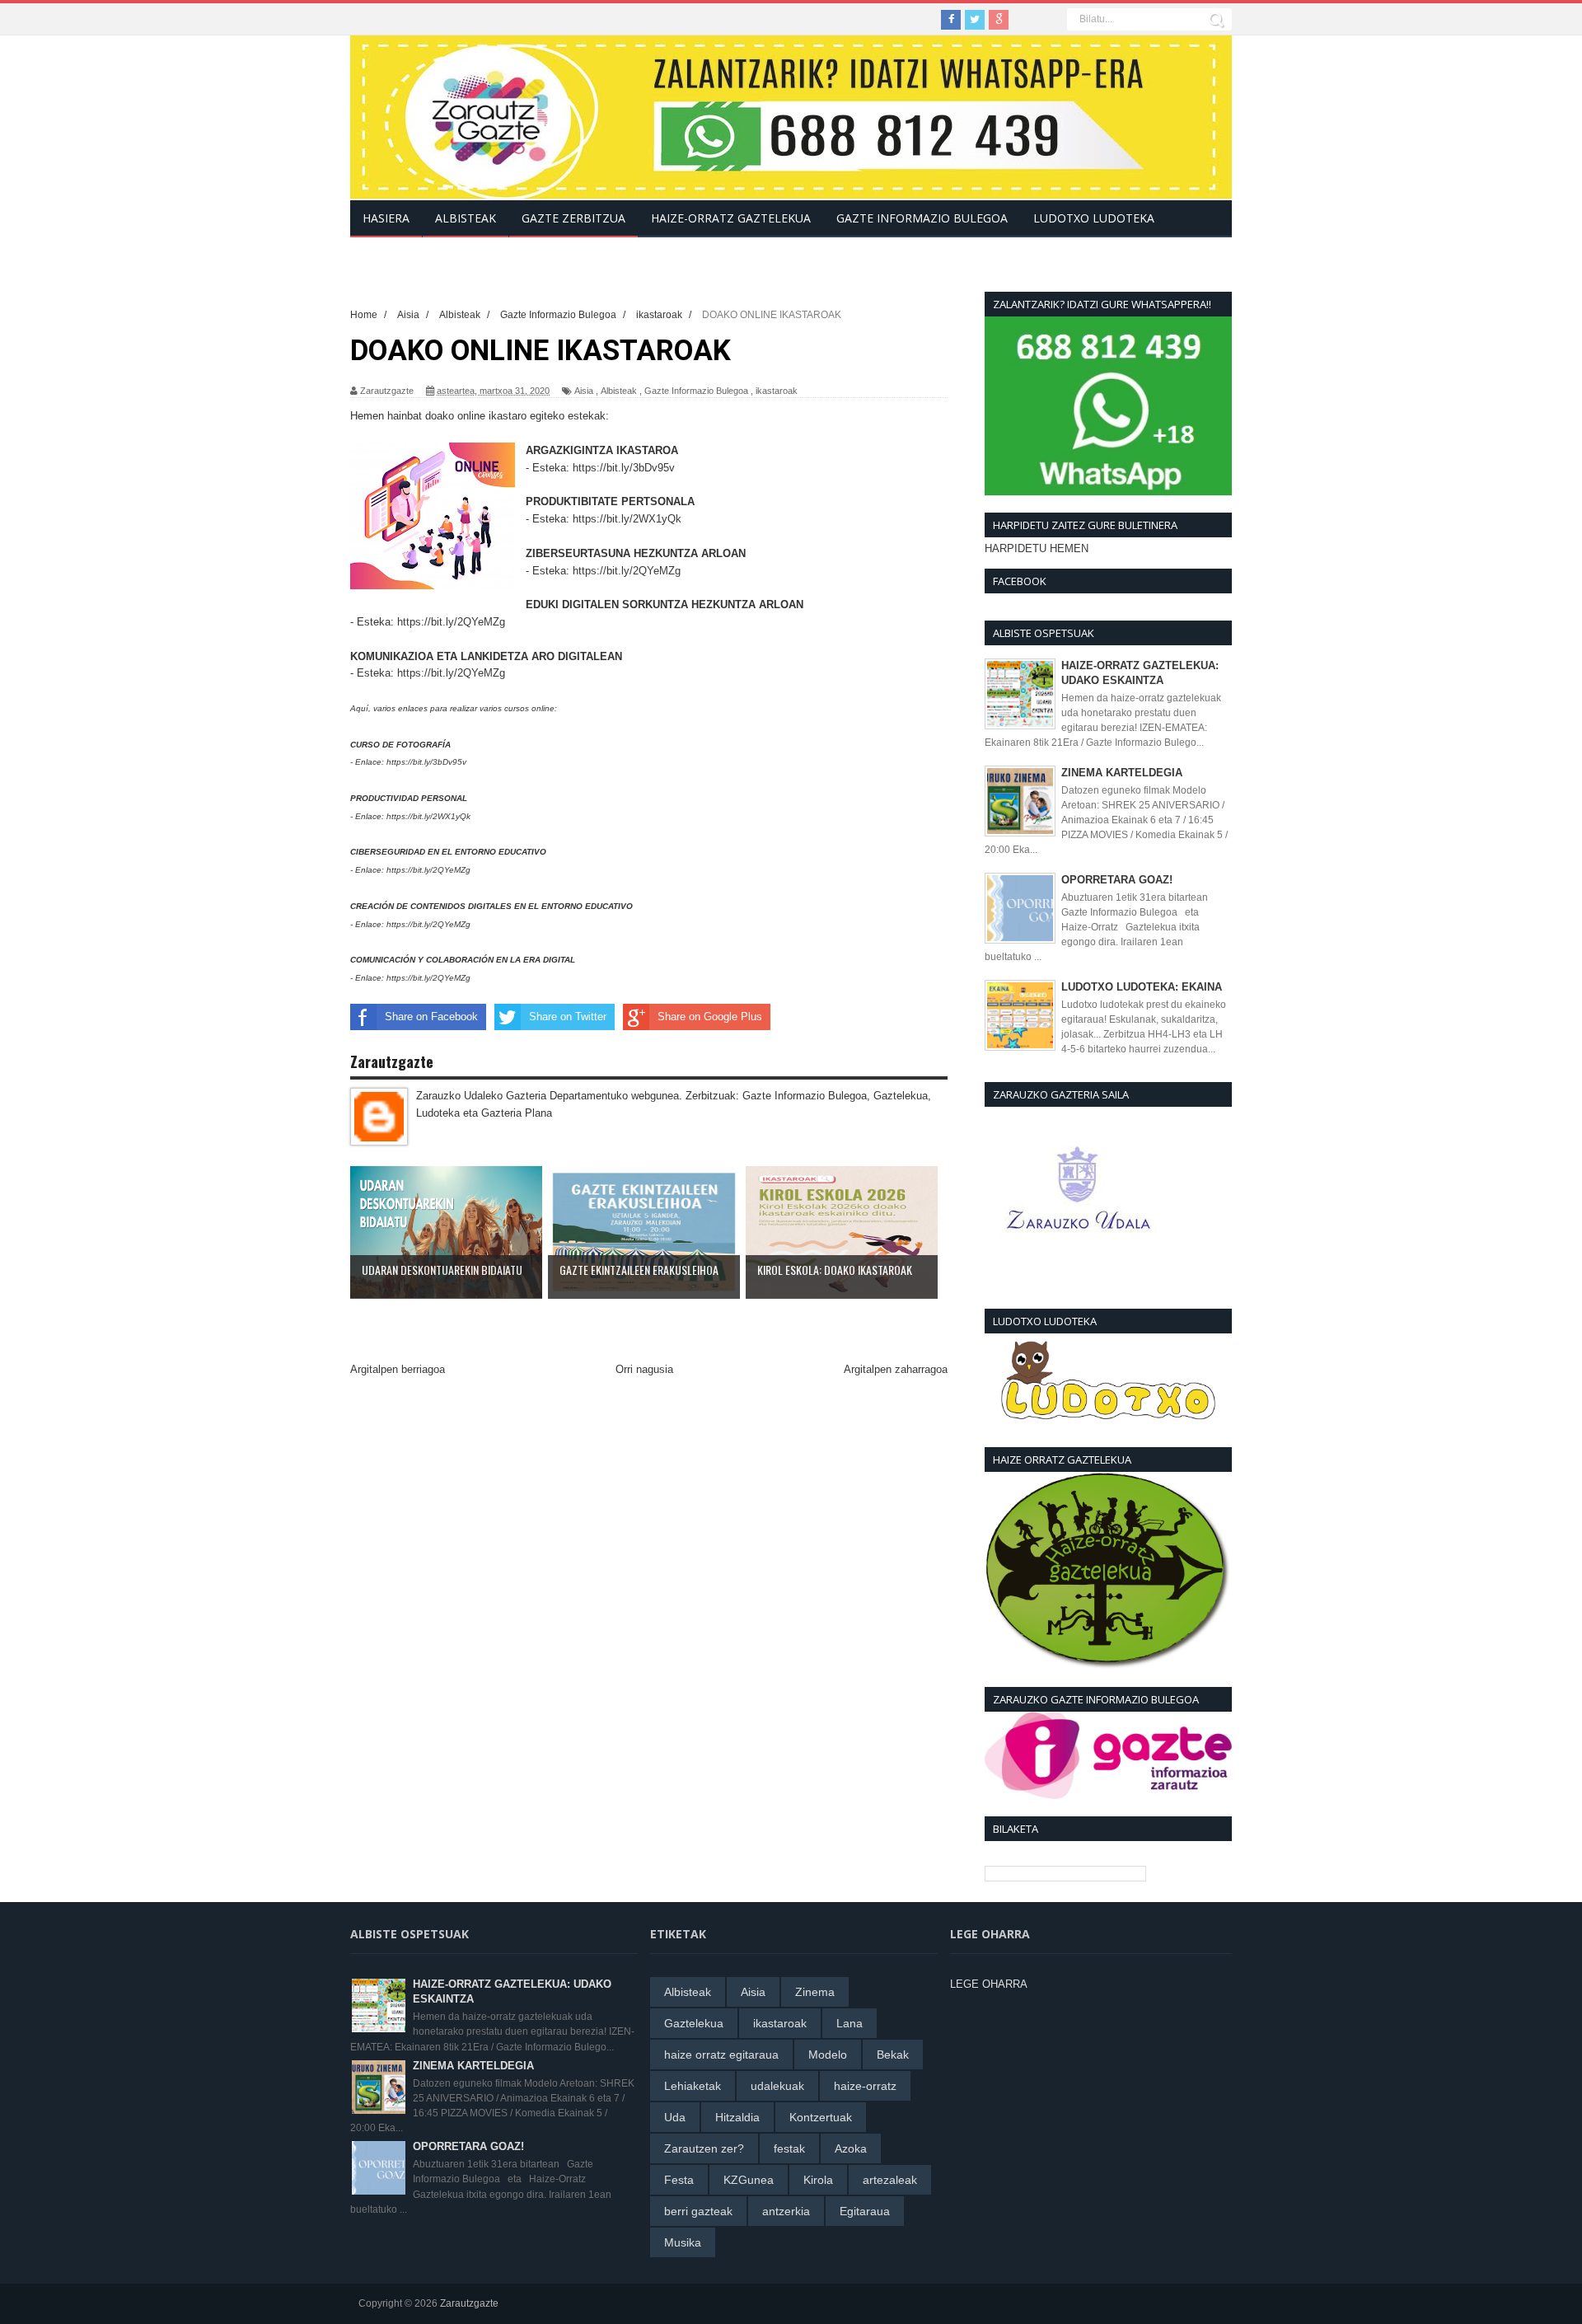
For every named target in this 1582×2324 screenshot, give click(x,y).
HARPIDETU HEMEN (1037, 548)
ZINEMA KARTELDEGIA (1122, 773)
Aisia (584, 391)
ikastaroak (777, 391)
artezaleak (890, 2180)
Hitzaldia (737, 2117)
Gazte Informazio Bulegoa (696, 391)
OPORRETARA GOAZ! (1117, 880)
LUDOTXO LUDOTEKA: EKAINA (1142, 987)
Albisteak (619, 391)
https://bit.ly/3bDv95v (624, 468)
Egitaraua (865, 2211)
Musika (683, 2242)
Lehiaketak (693, 2086)
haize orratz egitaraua (721, 2055)
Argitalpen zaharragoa (896, 1369)
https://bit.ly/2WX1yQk (627, 519)
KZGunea (749, 2180)
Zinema (815, 1992)
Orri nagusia (644, 1369)
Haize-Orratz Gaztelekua (731, 218)
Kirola (818, 2180)
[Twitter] (975, 20)
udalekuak (777, 2086)
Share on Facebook (431, 1017)
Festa (679, 2180)
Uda (675, 2117)
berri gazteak (698, 2211)
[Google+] (999, 20)
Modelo (828, 2055)
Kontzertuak (821, 2117)
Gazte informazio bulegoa (922, 218)
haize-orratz (865, 2086)
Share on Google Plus (710, 1017)
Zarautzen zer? (704, 2148)
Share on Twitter (568, 1017)
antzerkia (786, 2211)
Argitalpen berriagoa (398, 1369)
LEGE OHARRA (989, 1984)
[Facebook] (951, 20)
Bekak (893, 2055)
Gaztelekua (694, 2023)
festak (789, 2148)
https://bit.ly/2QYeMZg (627, 571)
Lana (850, 2023)
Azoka (851, 2148)
